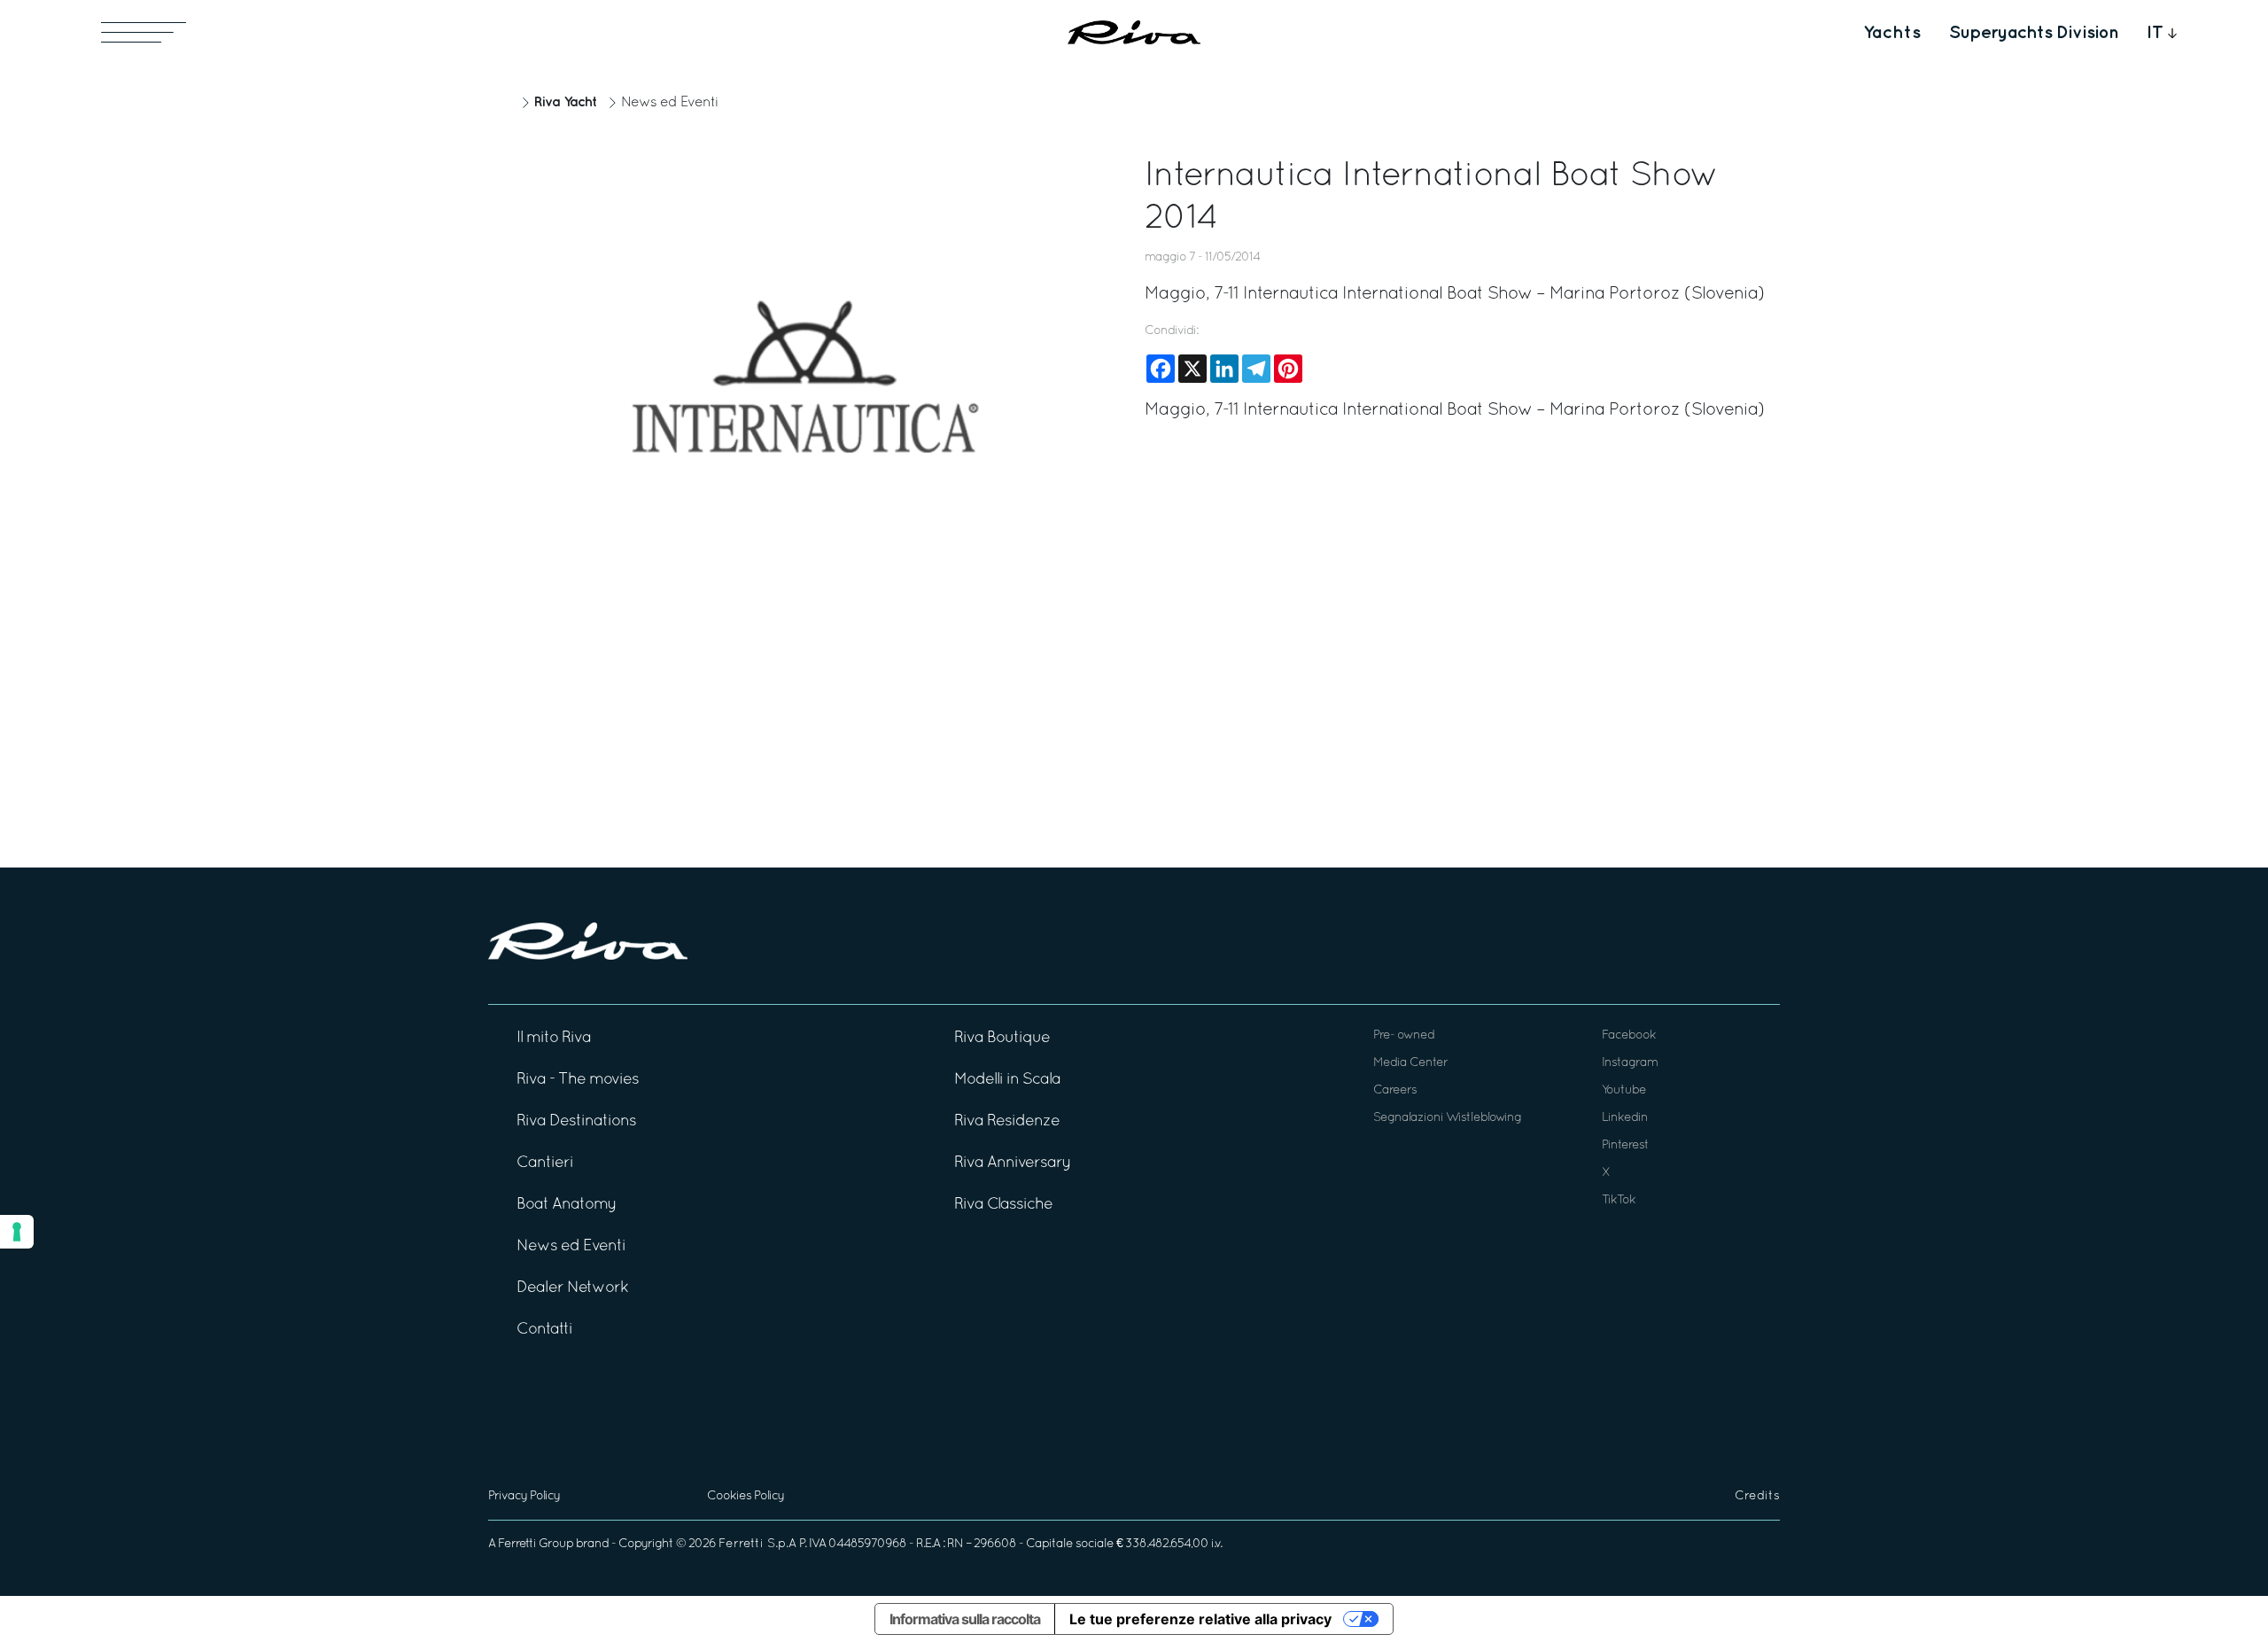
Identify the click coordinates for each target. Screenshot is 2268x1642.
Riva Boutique (1002, 1038)
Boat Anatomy (567, 1205)
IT (2155, 33)
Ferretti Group (536, 1544)
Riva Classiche (1003, 1205)
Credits (1757, 1496)
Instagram (1630, 1063)
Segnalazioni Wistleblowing (1447, 1118)
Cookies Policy (746, 1496)
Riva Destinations (576, 1121)
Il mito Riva (554, 1038)
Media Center (1410, 1063)
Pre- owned (1404, 1035)
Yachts (1892, 33)
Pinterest (1625, 1145)
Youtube (1624, 1090)
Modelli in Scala (1007, 1080)
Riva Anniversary (1013, 1163)
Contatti (544, 1330)
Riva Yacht (565, 102)
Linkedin (1625, 1118)
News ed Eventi (670, 103)
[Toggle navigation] (144, 32)
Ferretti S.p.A (757, 1544)
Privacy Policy (524, 1496)
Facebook (1629, 1035)
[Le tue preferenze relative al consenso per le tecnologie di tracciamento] (17, 1232)
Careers (1395, 1090)
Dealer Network (572, 1288)
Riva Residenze (1007, 1121)
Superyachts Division (2034, 33)
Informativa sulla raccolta (965, 1619)
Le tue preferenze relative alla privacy (1200, 1619)
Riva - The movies (578, 1080)
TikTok (1619, 1200)
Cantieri (545, 1163)
